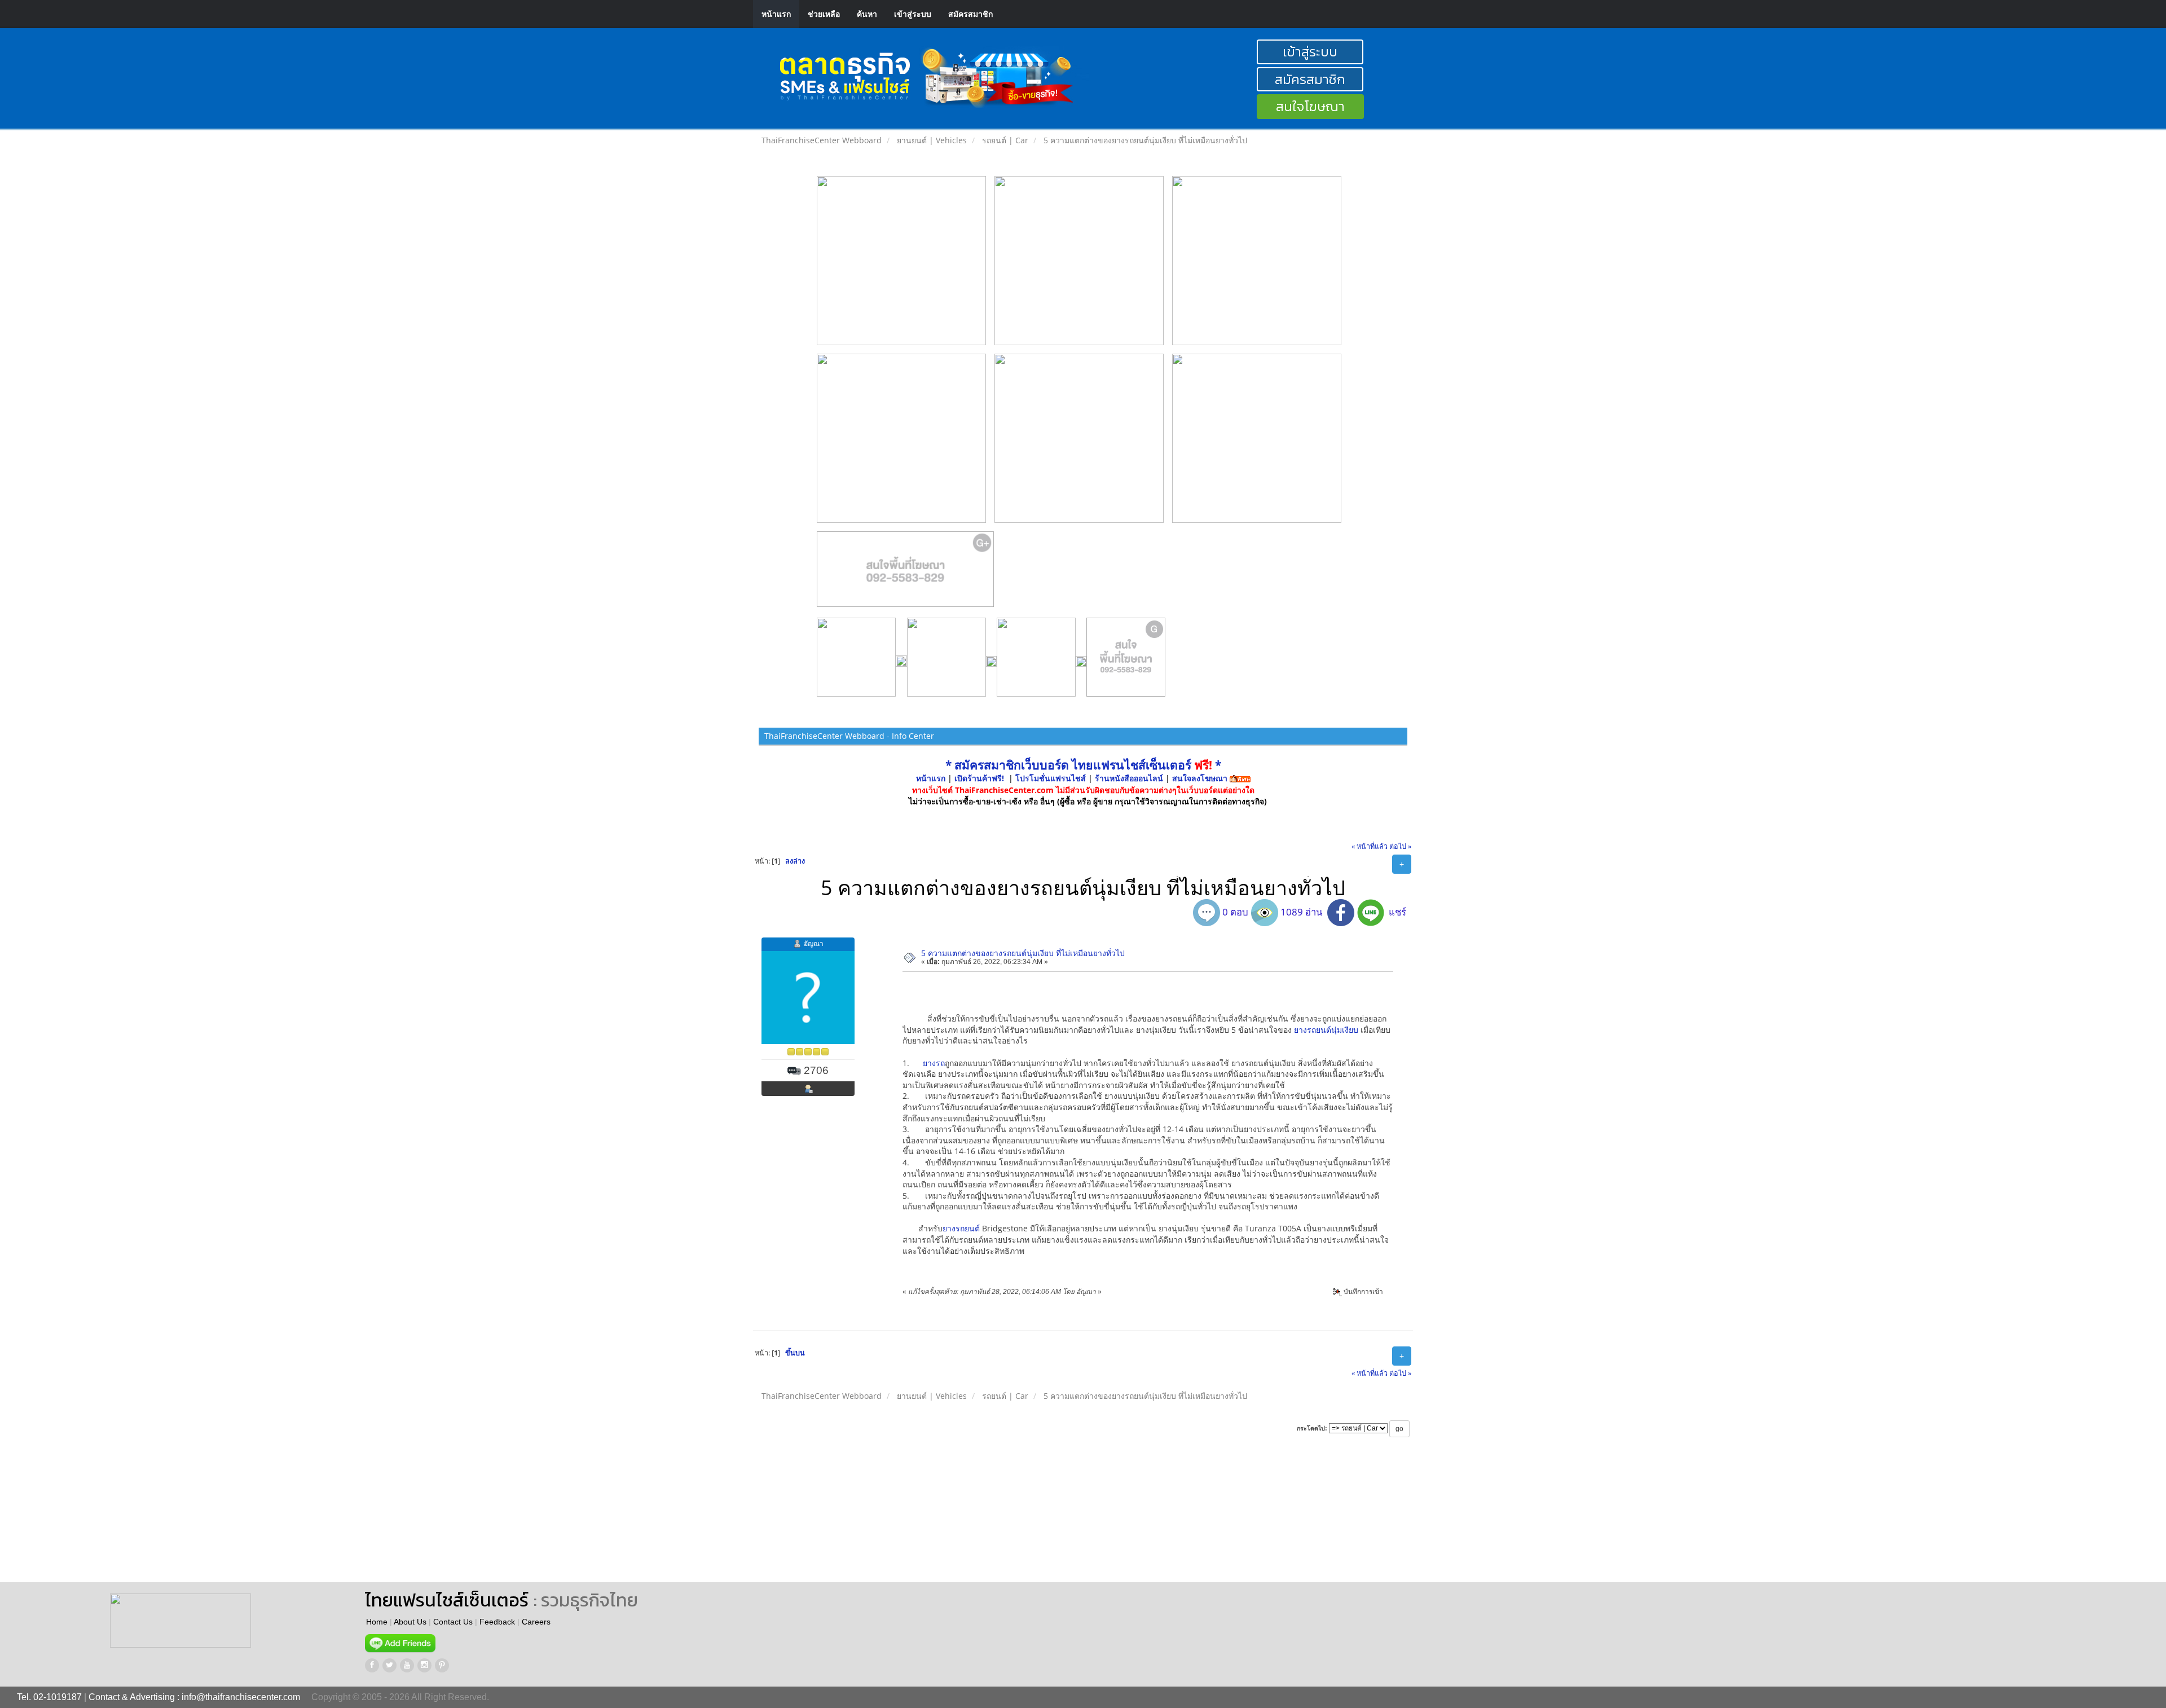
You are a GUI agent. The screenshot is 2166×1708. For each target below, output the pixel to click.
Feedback (497, 1622)
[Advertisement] (762, 1520)
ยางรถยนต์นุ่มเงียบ (1326, 1030)
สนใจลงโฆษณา (1200, 778)
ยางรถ (934, 1063)
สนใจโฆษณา (1310, 106)
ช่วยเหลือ (824, 14)
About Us (410, 1622)
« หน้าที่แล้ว (1370, 846)
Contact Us (453, 1622)
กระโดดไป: (1312, 1428)
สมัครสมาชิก (970, 14)
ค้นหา (867, 14)
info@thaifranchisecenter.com (241, 1697)
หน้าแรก (776, 14)
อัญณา (814, 943)
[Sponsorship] (906, 574)
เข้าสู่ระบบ (913, 14)
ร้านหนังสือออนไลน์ (1129, 778)
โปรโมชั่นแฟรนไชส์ (1052, 778)
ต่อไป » (1400, 846)
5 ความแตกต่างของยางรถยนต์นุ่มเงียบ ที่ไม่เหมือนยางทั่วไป (1023, 953)
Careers (536, 1622)
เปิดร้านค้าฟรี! (979, 778)
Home (377, 1622)
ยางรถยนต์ (961, 1228)
